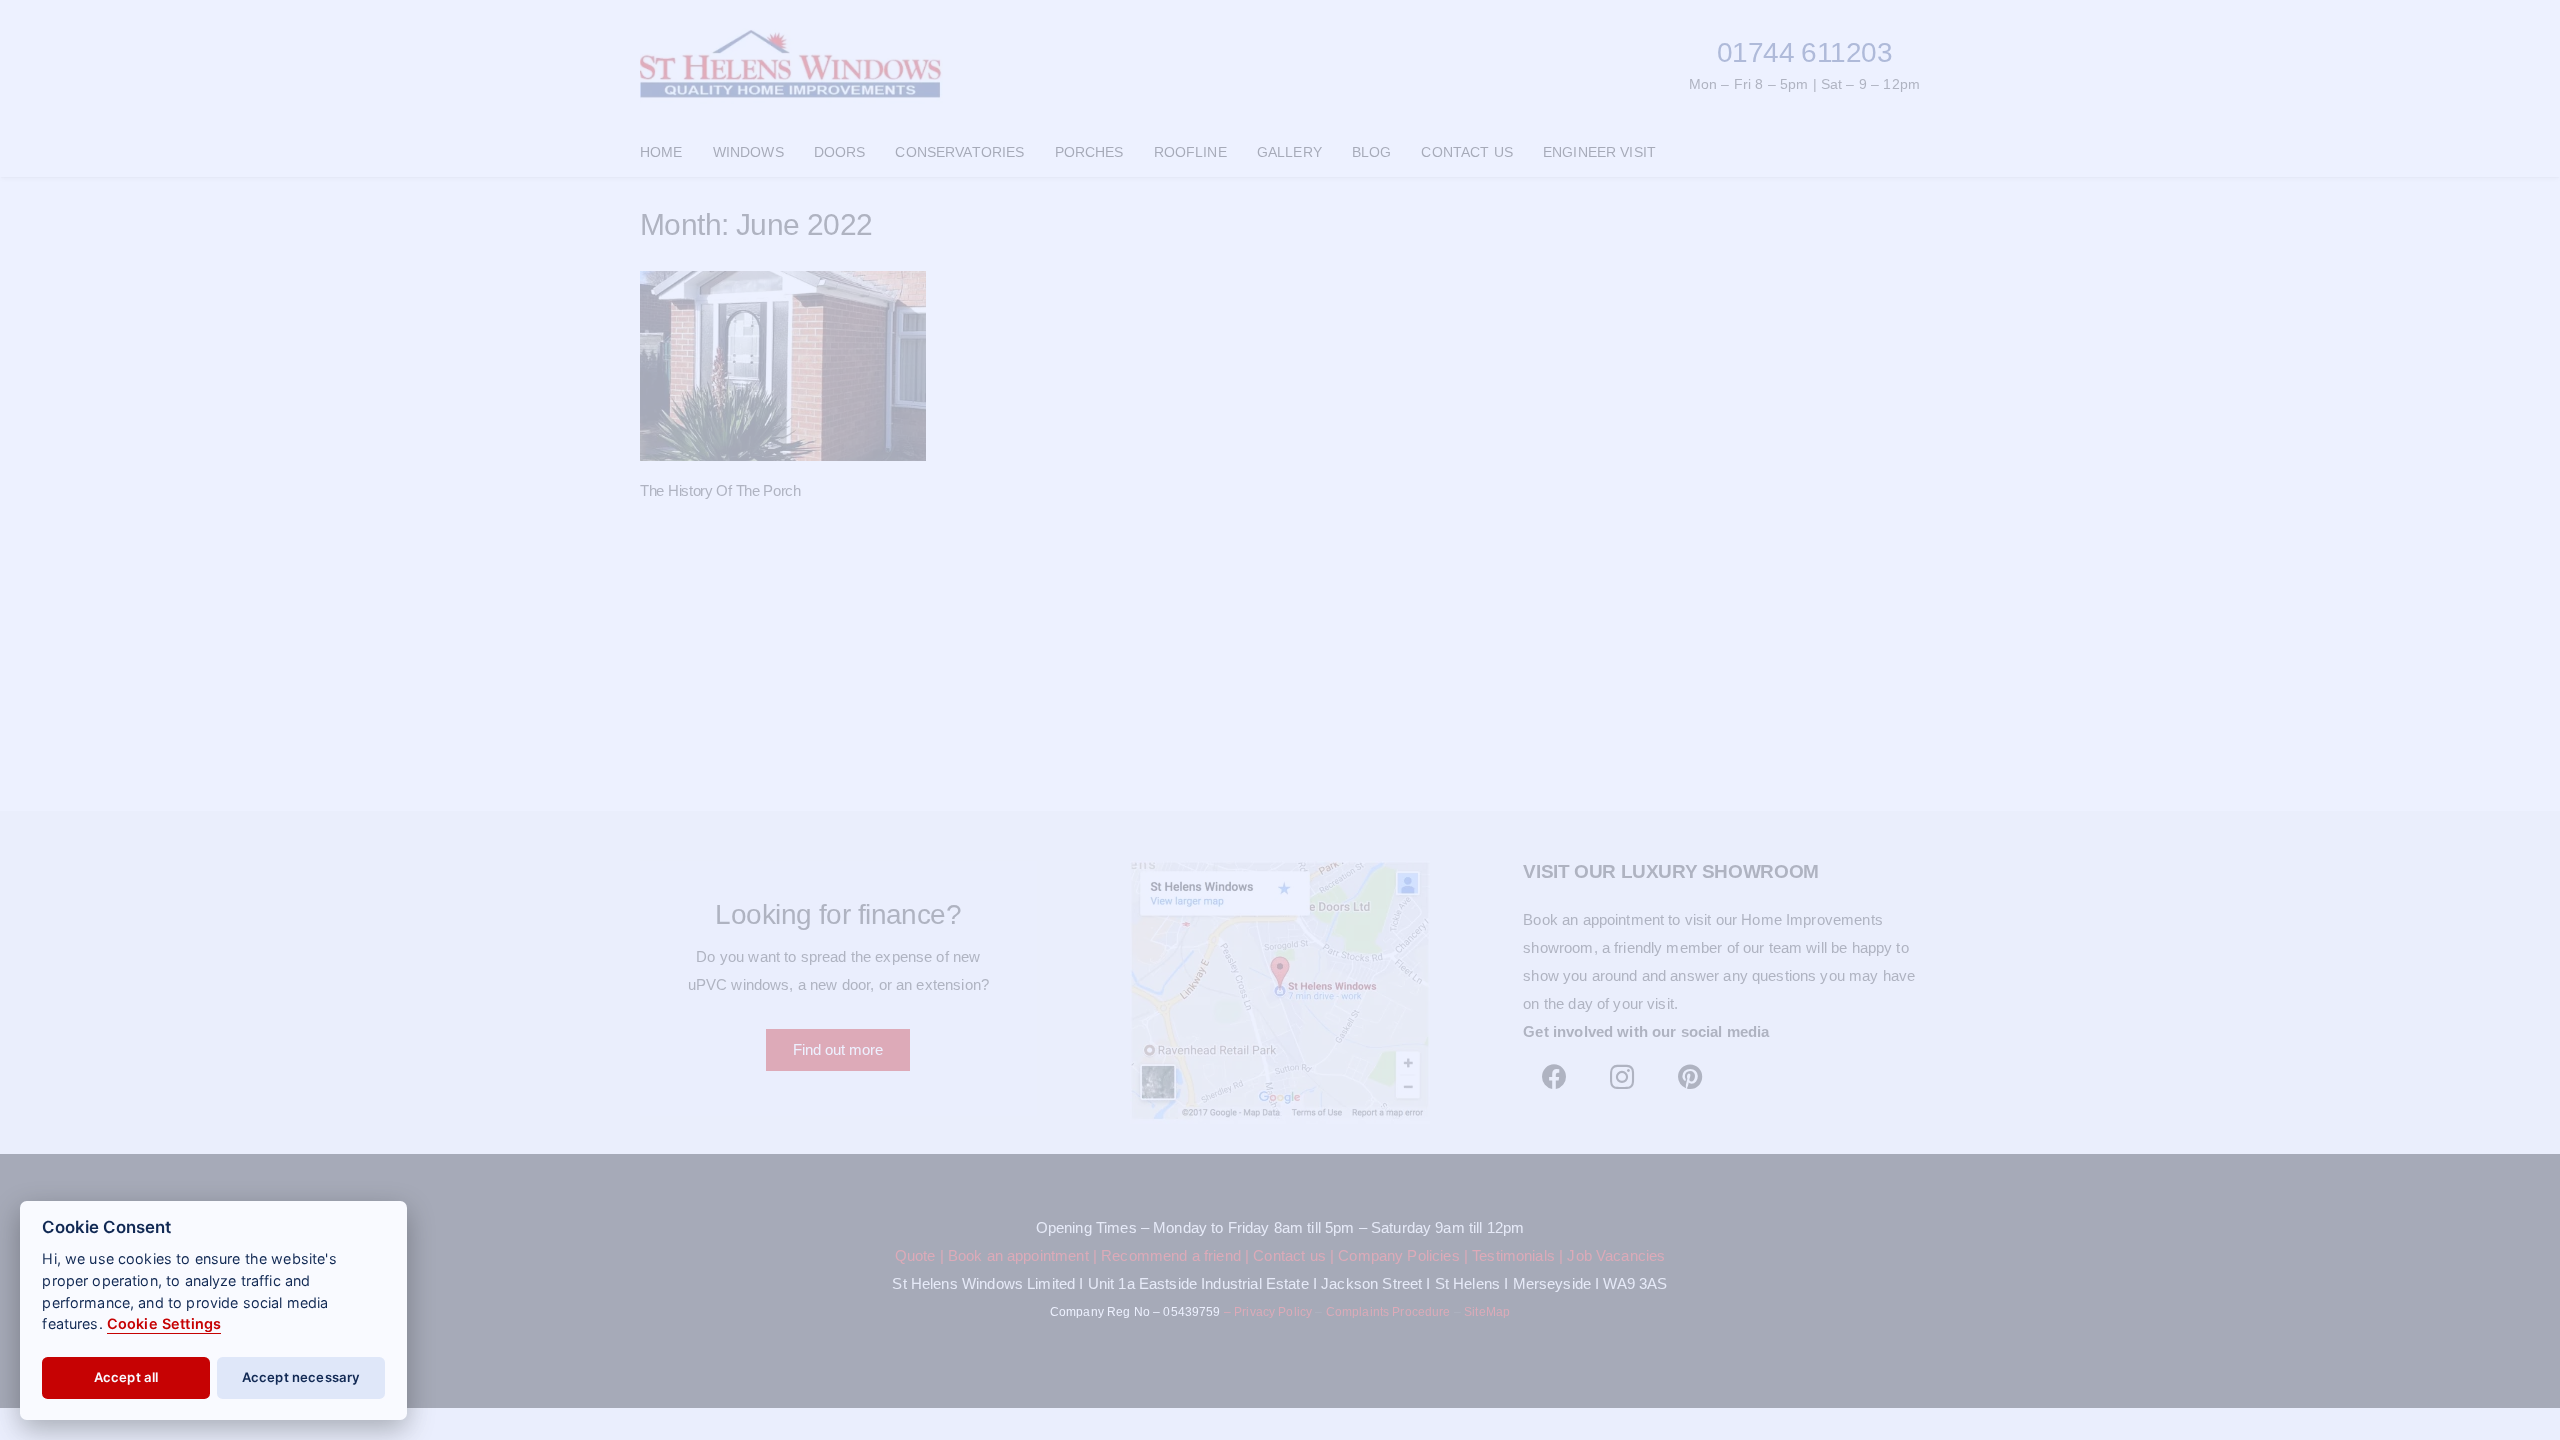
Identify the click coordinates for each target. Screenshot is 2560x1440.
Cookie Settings (164, 1323)
